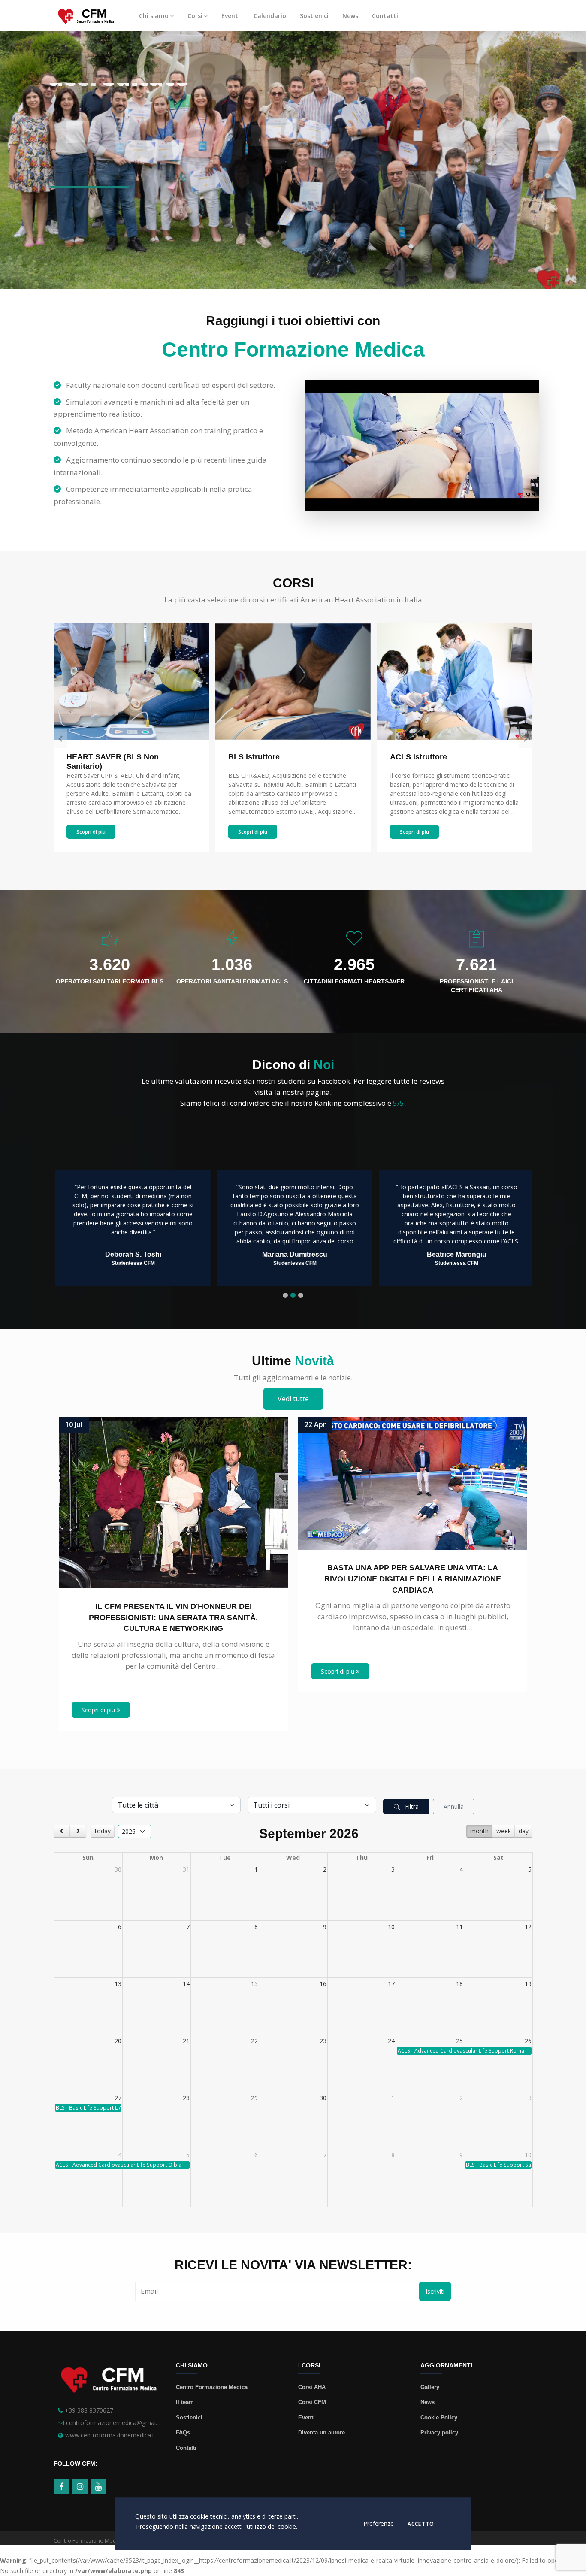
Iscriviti (435, 2291)
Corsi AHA (312, 2387)
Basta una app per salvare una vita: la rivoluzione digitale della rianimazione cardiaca (413, 1579)
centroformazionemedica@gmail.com (118, 2423)
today (103, 1831)
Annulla (454, 1807)
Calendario (270, 16)
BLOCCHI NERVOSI (426, 757)
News (350, 16)
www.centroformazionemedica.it (110, 2435)
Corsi (195, 16)
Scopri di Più (84, 197)
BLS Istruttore (92, 757)
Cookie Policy (439, 2417)
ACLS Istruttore (257, 757)
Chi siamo (154, 16)
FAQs (183, 2432)
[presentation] (60, 738)
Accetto (421, 2525)
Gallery (430, 2387)
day (524, 1831)
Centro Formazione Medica (212, 2387)
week (504, 1831)
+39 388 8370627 (89, 2410)
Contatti (385, 16)
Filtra (411, 1807)
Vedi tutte (293, 1399)
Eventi (231, 16)
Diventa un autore (322, 2432)
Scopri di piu (91, 832)
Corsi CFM (312, 2402)
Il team (185, 2402)
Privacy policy (439, 2432)
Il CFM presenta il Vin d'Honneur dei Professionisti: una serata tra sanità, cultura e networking (173, 1617)
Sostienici (314, 16)
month (479, 1831)
